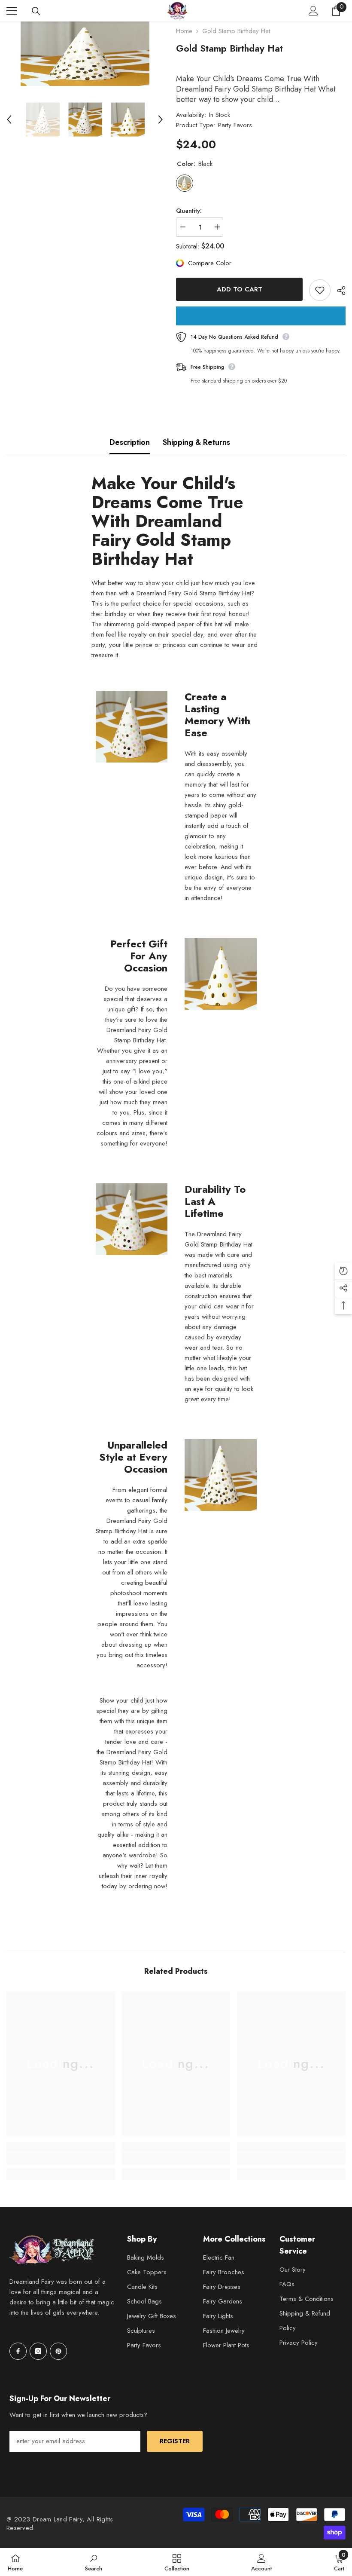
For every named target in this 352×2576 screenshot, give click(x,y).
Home (184, 31)
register (175, 2441)
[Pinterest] (58, 2351)
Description (130, 442)
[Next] (161, 119)
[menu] (12, 11)
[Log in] (313, 11)
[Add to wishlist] (320, 290)
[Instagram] (38, 2351)
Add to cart (240, 289)
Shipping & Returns (196, 442)
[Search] (36, 11)
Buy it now (261, 316)
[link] (61, 2159)
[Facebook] (18, 2351)
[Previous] (9, 119)
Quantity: (189, 211)
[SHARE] (338, 291)
